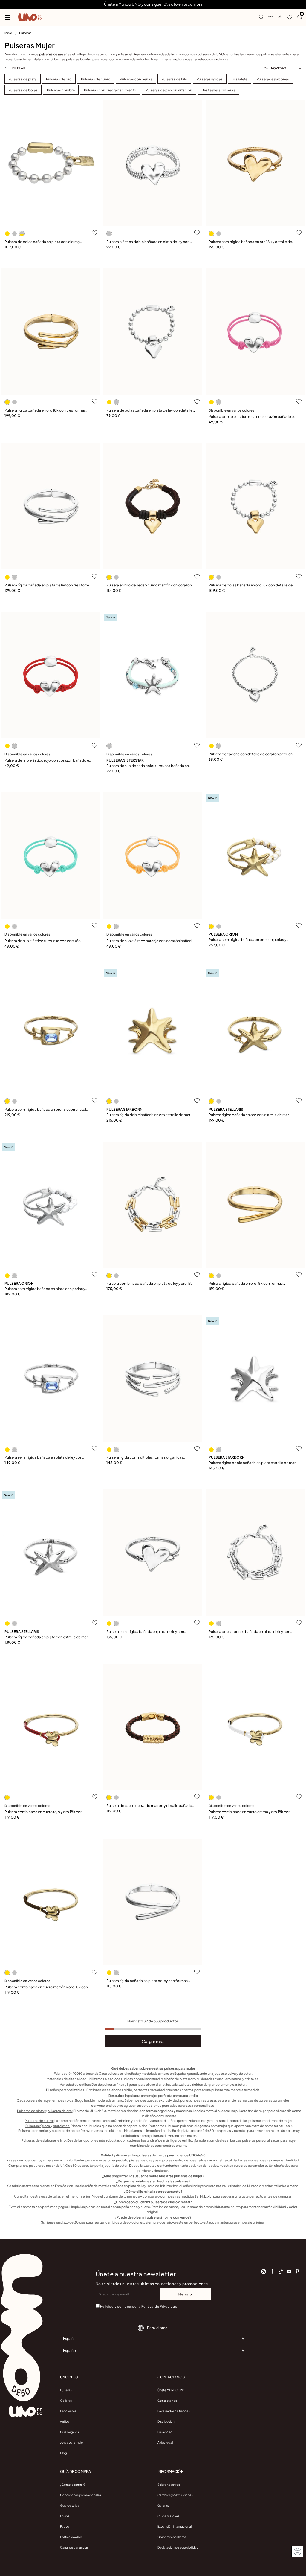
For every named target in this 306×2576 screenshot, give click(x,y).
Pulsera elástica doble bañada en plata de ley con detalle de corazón (148, 242)
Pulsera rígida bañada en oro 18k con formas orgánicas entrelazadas (246, 1284)
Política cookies (71, 2537)
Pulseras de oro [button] (59, 79)
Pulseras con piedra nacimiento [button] (110, 90)
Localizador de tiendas (174, 2411)
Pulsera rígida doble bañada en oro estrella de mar (148, 1115)
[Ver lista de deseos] (287, 17)
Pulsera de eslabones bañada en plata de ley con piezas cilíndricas (249, 1632)
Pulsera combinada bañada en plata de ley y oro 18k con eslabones (150, 1284)
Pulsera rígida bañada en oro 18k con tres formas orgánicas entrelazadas (45, 411)
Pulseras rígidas (38, 2126)
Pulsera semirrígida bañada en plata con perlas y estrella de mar (45, 1289)
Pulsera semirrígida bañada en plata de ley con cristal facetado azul (43, 1458)
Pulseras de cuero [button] (96, 79)
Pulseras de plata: (31, 2111)
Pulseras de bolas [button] (23, 90)
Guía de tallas (70, 2505)
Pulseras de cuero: (39, 2121)
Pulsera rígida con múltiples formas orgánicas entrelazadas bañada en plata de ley (145, 1458)
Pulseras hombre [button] (61, 90)
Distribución (166, 2421)
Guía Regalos (69, 2432)
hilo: (63, 2140)
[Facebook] (272, 2271)
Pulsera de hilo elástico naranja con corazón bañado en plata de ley (150, 941)
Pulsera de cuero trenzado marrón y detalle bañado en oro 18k (149, 1806)
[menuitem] (12, 34)
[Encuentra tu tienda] (268, 17)
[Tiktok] (281, 2271)
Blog (64, 2453)
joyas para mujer (51, 2160)
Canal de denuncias (74, 2547)
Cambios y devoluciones (175, 2495)
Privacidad (165, 2432)
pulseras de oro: (60, 2111)
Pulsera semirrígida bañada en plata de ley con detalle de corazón (145, 1632)
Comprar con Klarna (172, 2537)
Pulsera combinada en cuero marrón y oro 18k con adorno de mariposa (46, 1987)
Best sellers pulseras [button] (218, 90)
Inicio (9, 33)
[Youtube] (289, 2271)
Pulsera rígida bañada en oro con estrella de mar (249, 1115)
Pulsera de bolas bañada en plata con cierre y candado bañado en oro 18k (42, 242)
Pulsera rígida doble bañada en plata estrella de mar (252, 1463)
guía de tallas (51, 2196)
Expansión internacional (175, 2526)
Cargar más (153, 2041)
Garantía (164, 2505)
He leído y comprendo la (139, 2306)
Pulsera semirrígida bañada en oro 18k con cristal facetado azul (45, 1110)
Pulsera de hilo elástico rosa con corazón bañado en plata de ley (252, 417)
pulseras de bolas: (66, 2130)
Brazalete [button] (240, 79)
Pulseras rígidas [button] (210, 79)
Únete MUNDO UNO (172, 2390)
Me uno (185, 2294)
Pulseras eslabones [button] (273, 79)
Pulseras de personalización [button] (169, 90)
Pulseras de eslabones (39, 2140)
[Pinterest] (297, 2271)
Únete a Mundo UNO (122, 4)
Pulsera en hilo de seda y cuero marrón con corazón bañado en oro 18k (149, 585)
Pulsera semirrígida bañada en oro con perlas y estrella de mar (247, 940)
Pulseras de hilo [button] (174, 79)
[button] (278, 17)
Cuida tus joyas (168, 2516)
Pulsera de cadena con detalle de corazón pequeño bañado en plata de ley (252, 754)
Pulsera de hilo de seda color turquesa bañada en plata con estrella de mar (148, 766)
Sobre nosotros (169, 2485)
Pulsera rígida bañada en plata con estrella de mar (46, 1637)
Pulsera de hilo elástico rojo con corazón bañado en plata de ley (48, 761)
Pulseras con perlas (34, 2130)
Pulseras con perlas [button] (136, 79)
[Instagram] (264, 2271)
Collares (66, 2401)
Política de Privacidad (159, 2306)
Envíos (65, 2516)
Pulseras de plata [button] (23, 79)
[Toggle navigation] (7, 17)
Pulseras (25, 33)
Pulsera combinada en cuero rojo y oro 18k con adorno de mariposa (43, 1812)
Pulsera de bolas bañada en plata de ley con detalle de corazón (149, 411)
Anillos (65, 2421)
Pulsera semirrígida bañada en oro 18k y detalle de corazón (250, 242)
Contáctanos (167, 2401)
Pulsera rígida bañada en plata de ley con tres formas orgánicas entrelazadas (49, 585)
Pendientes (68, 2411)
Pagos (65, 2526)
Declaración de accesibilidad (178, 2547)
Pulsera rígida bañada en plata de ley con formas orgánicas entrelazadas (147, 1981)
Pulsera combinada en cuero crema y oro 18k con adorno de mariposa (250, 1812)
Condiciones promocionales (81, 2495)
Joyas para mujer (72, 2442)
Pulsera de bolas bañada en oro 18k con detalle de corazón (251, 585)
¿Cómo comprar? (73, 2485)
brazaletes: (62, 2126)
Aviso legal (165, 2442)
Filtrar (18, 68)
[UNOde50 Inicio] (30, 17)
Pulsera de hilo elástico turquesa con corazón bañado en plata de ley (43, 941)
